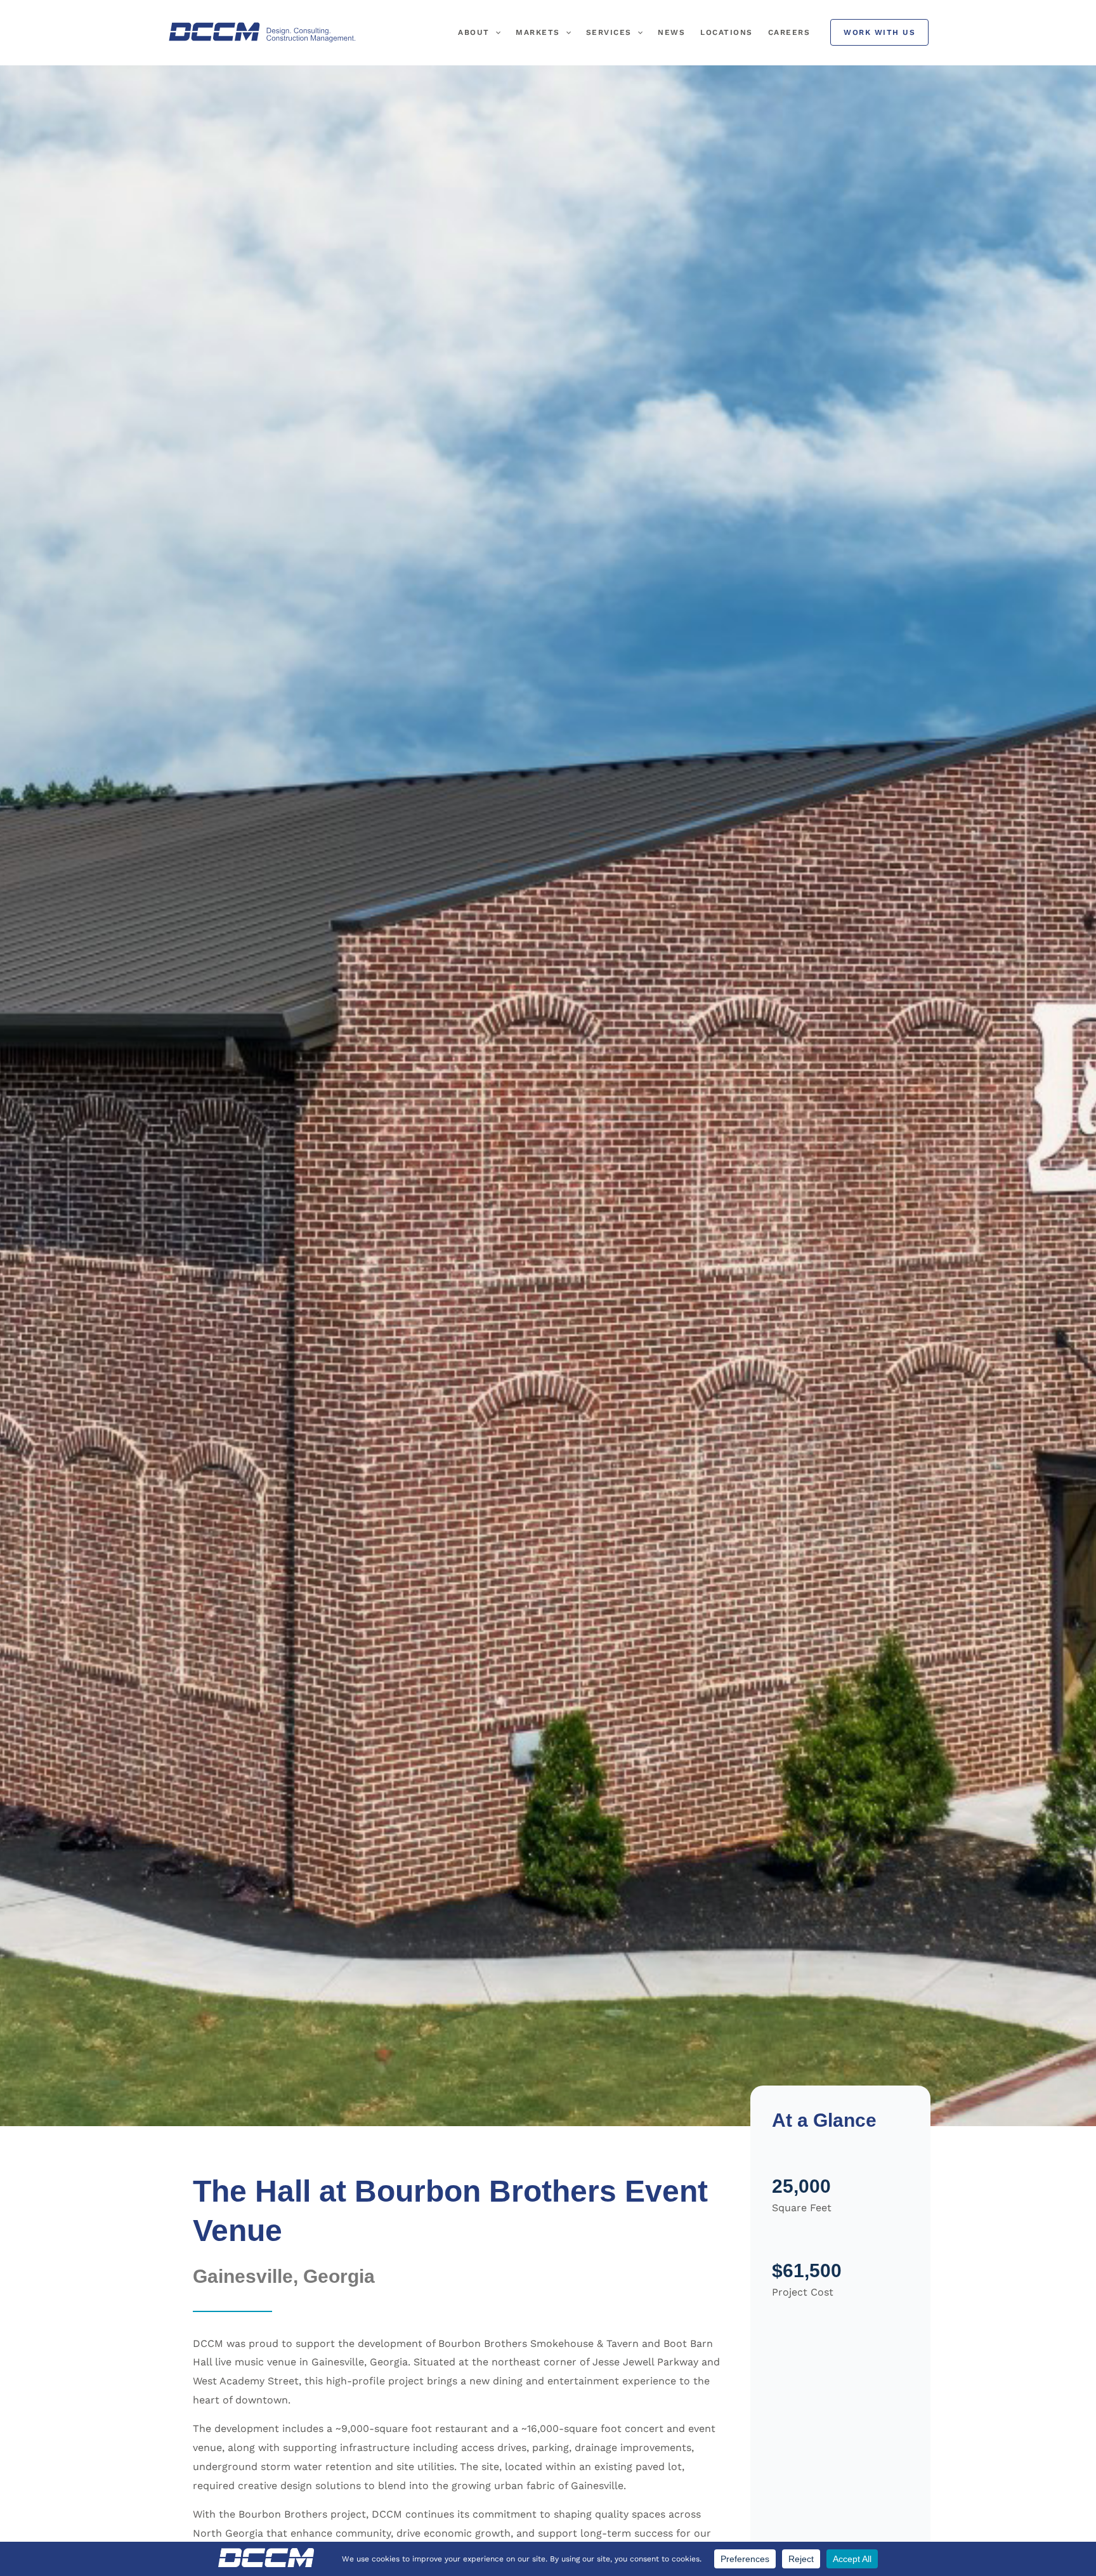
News (671, 32)
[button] (495, 32)
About (474, 32)
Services (609, 32)
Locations (727, 32)
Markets (538, 32)
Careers (789, 32)
